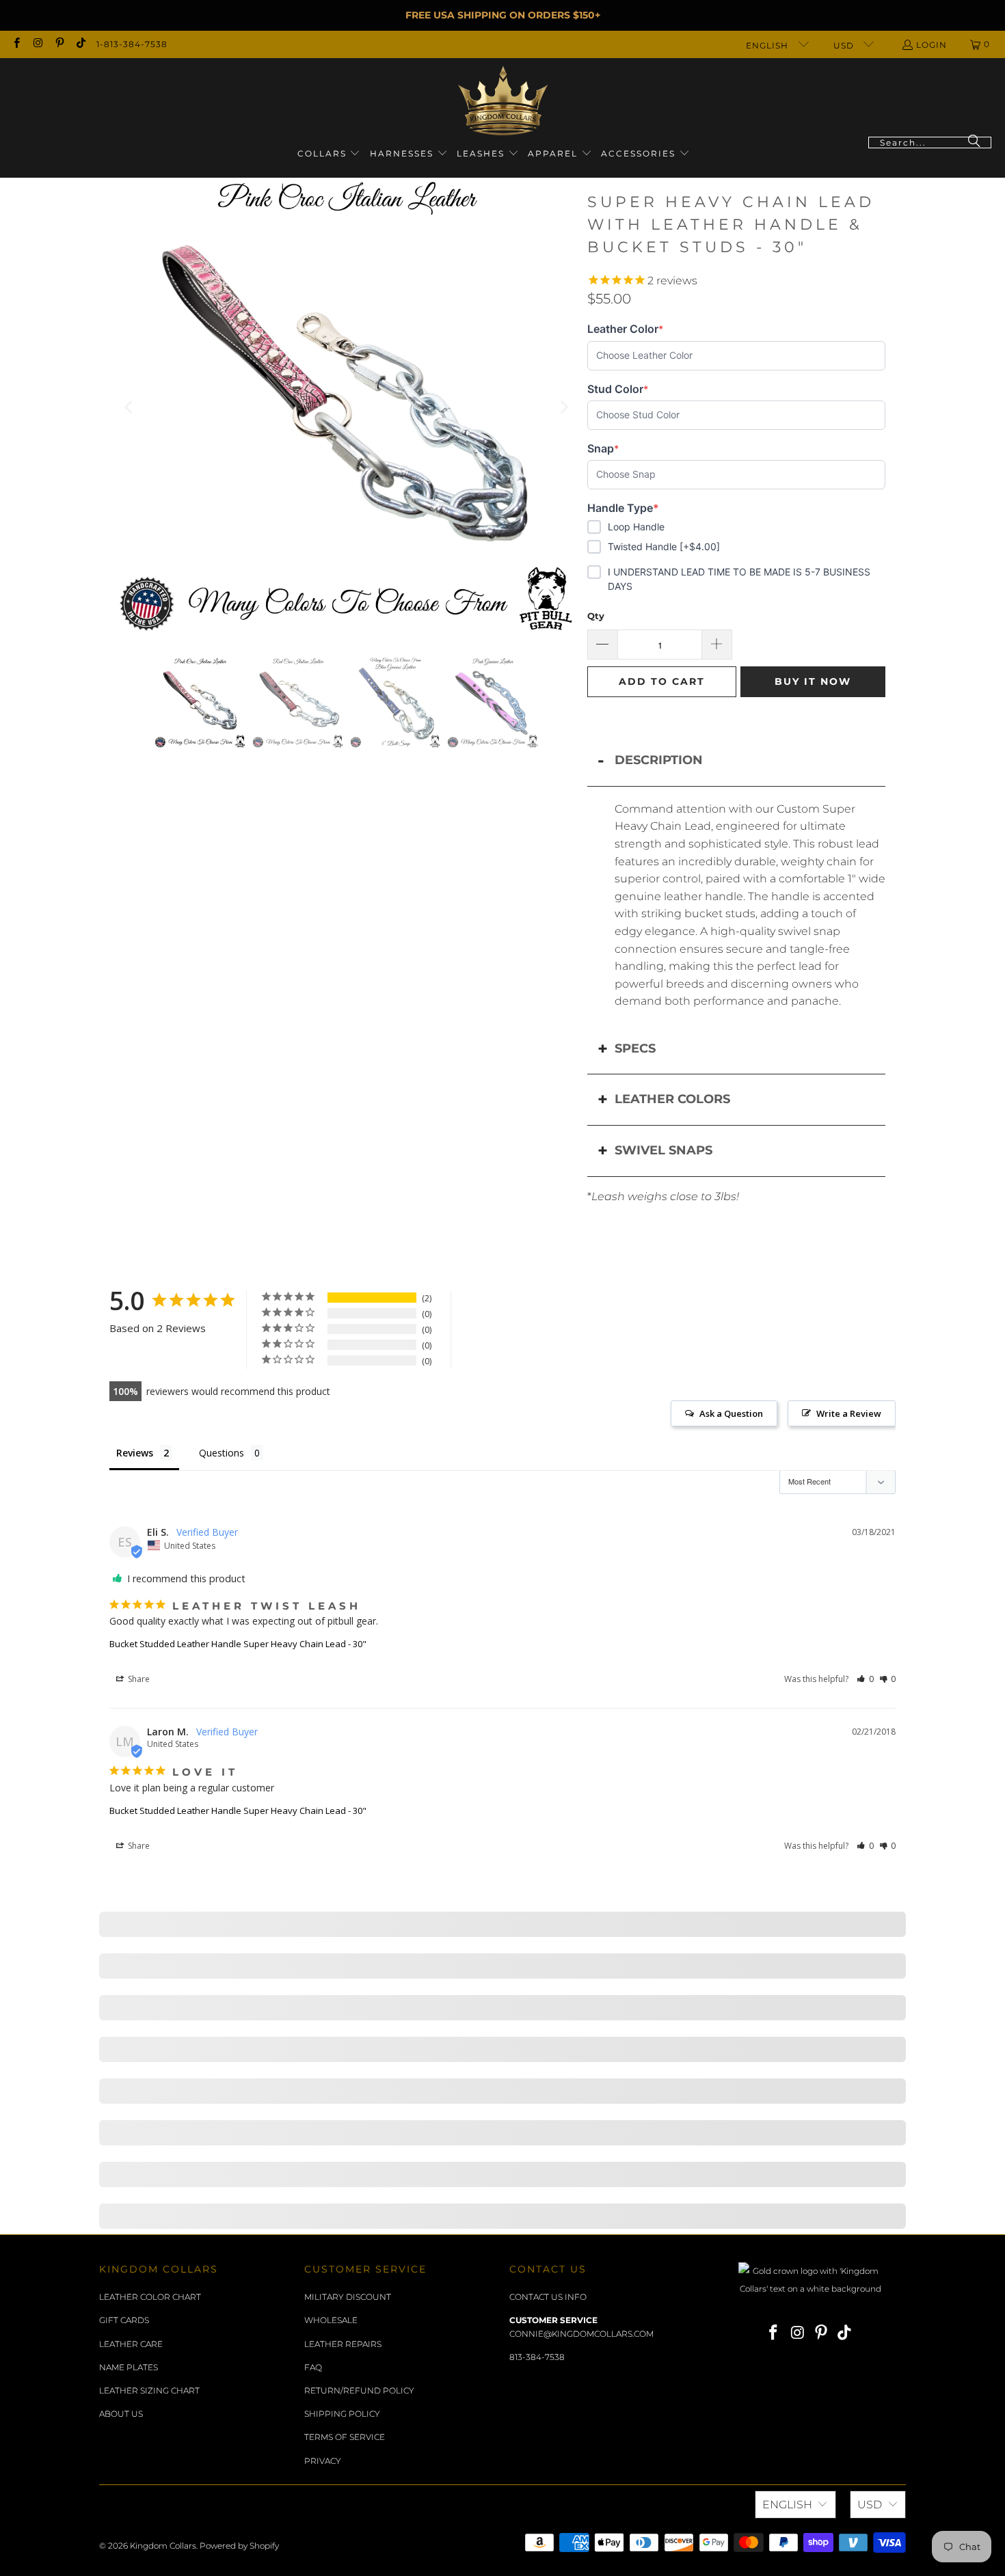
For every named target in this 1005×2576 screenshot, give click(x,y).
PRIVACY (323, 2461)
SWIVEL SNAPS (664, 1150)
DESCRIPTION (659, 760)
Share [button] (138, 1679)
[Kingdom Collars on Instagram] (37, 44)
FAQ (313, 2367)
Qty (596, 616)
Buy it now (813, 681)
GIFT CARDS (124, 2320)
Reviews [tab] (135, 1453)
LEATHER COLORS (672, 1099)
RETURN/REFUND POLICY (359, 2390)
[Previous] (130, 407)
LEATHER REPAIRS (343, 2344)
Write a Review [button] (849, 1413)
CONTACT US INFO (548, 2297)
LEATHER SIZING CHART (149, 2390)
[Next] (563, 407)
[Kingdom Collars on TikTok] (80, 44)
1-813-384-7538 (132, 44)
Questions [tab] (222, 1453)
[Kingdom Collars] (503, 101)
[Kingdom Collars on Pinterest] (59, 44)
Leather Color (625, 329)
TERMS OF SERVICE (345, 2437)
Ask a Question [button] (731, 1413)
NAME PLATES (129, 2367)
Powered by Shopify (239, 2546)
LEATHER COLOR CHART (150, 2297)
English (768, 45)
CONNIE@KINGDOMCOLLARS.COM (581, 2334)
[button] (329, 154)
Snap (609, 449)
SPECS (635, 1048)
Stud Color (618, 389)
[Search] (974, 143)
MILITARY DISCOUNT (348, 2297)
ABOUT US (121, 2414)
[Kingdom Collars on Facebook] (16, 44)
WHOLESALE (331, 2320)
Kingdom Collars (163, 2546)
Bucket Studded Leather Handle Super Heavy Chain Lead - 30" (238, 1644)
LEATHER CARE (131, 2344)
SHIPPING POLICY (342, 2414)
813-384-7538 (537, 2357)
